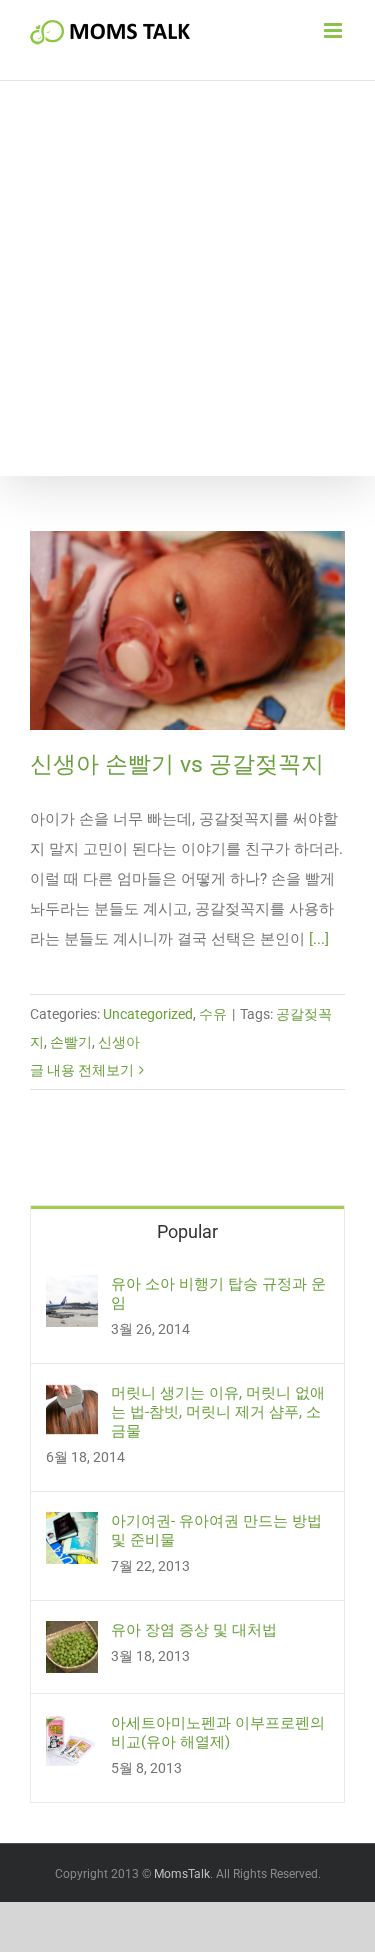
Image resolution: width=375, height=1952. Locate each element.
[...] (319, 939)
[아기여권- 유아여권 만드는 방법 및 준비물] (72, 1527)
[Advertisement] (187, 278)
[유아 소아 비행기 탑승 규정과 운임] (72, 1290)
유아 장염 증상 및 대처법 (194, 1630)
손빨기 (71, 1042)
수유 (213, 1014)
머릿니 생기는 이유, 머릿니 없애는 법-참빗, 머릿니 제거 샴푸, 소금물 (218, 1412)
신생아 (119, 1042)
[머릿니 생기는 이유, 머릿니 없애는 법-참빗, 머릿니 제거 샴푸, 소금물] (72, 1399)
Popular (187, 1231)
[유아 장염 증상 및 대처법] (72, 1636)
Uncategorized (148, 1014)
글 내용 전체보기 (82, 1070)
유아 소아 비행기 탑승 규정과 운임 (218, 1293)
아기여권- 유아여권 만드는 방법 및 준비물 (216, 1530)
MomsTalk (182, 1874)
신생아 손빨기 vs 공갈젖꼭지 (177, 764)
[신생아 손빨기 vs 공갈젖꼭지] (187, 630)
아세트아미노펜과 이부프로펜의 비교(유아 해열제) (218, 1732)
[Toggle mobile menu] (334, 30)
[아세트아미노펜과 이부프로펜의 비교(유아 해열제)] (72, 1729)
